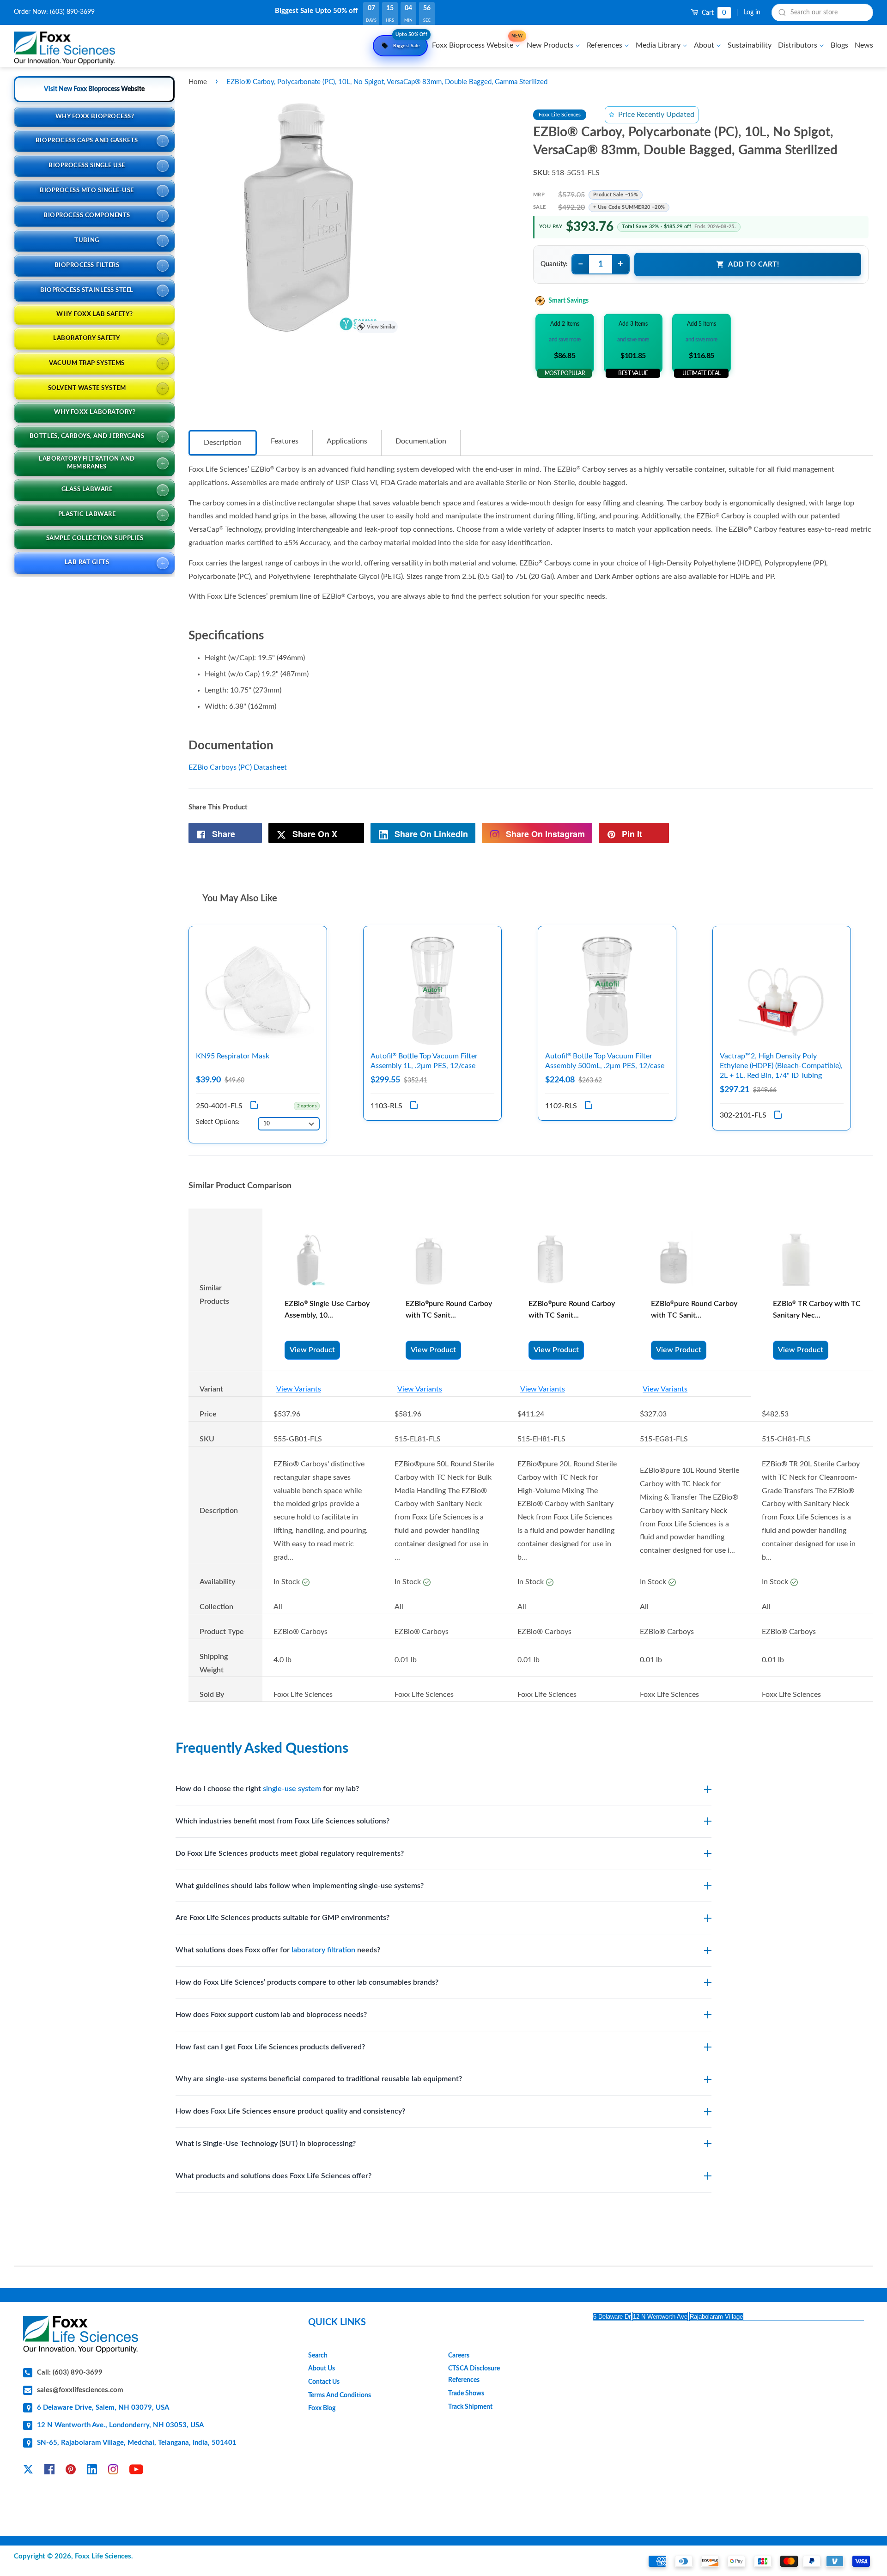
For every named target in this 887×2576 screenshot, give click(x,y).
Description (223, 443)
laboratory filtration (323, 1950)
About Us (322, 2369)
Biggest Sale (410, 42)
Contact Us (324, 2382)
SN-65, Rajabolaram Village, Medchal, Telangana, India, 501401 (137, 2443)
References (605, 45)
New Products (551, 45)
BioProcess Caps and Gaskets (87, 141)
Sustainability (750, 45)
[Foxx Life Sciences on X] (28, 2471)
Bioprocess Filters (87, 265)
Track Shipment (470, 2407)
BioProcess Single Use (87, 166)
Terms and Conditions (340, 2395)
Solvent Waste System (87, 388)
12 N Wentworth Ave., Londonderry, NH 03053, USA (120, 2425)
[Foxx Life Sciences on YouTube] (136, 2471)
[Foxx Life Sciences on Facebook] (49, 2471)
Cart (713, 13)
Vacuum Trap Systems (87, 363)
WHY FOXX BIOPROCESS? (95, 117)
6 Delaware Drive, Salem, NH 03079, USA (103, 2408)
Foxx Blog (322, 2408)
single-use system (292, 1789)
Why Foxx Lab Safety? (94, 314)
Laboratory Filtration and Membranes (87, 463)
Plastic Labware (87, 514)
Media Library (659, 45)
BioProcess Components (87, 216)
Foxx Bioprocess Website (477, 42)
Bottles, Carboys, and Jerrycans (87, 436)
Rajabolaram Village (716, 2317)
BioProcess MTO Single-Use (87, 191)
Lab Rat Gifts (87, 562)
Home (198, 82)
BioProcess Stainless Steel (87, 290)
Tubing (87, 240)
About (705, 45)
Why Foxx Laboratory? (95, 412)
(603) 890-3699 (72, 12)
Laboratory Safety (87, 338)
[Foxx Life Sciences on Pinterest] (71, 2471)
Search (318, 2356)
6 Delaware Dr (612, 2317)
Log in (752, 12)
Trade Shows (466, 2394)
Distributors (799, 45)
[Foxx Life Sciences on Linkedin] (92, 2471)
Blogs (839, 45)
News (864, 45)
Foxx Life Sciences (103, 2556)
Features (285, 441)
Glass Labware (87, 489)
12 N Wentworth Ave (660, 2317)
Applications (347, 441)
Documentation (421, 441)
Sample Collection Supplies (95, 538)
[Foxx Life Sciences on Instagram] (113, 2471)
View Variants (299, 1389)
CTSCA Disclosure (474, 2369)
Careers (459, 2356)
